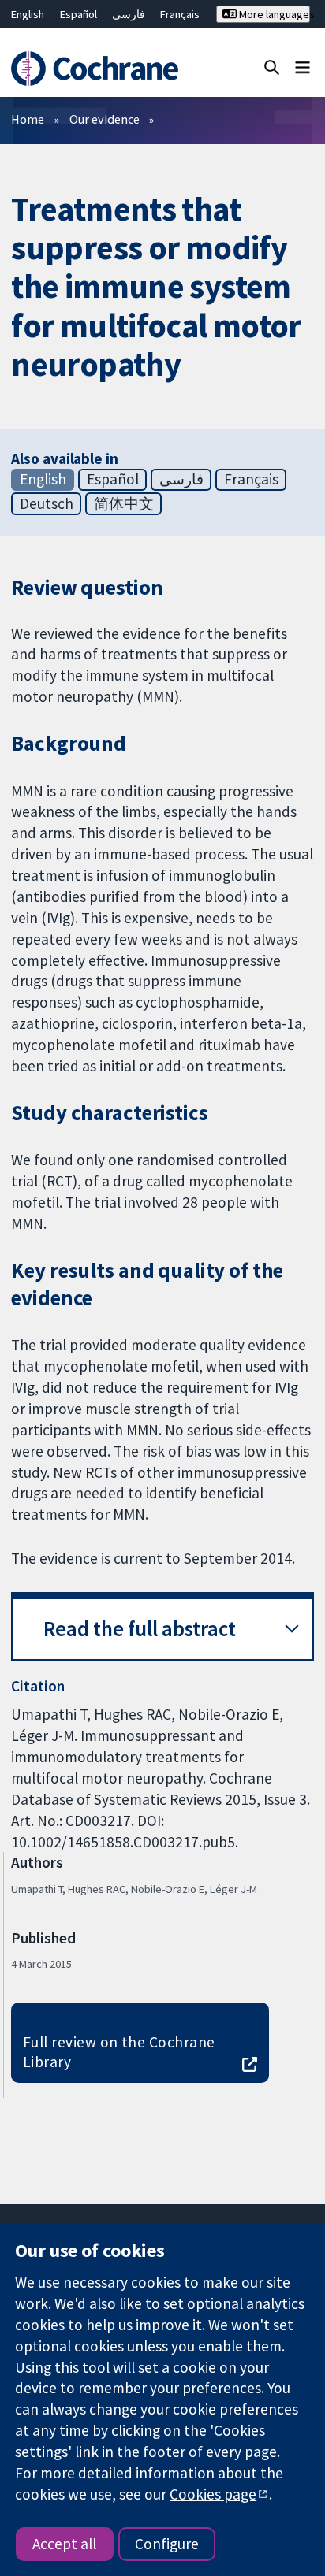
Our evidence (105, 119)
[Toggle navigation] (303, 67)
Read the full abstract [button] (140, 1629)
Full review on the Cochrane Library (119, 2052)
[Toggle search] (272, 67)
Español (78, 14)
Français (180, 14)
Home (28, 119)
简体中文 (124, 503)
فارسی (129, 14)
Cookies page (213, 2494)
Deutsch (47, 503)
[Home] (97, 69)
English (28, 14)
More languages (273, 14)
